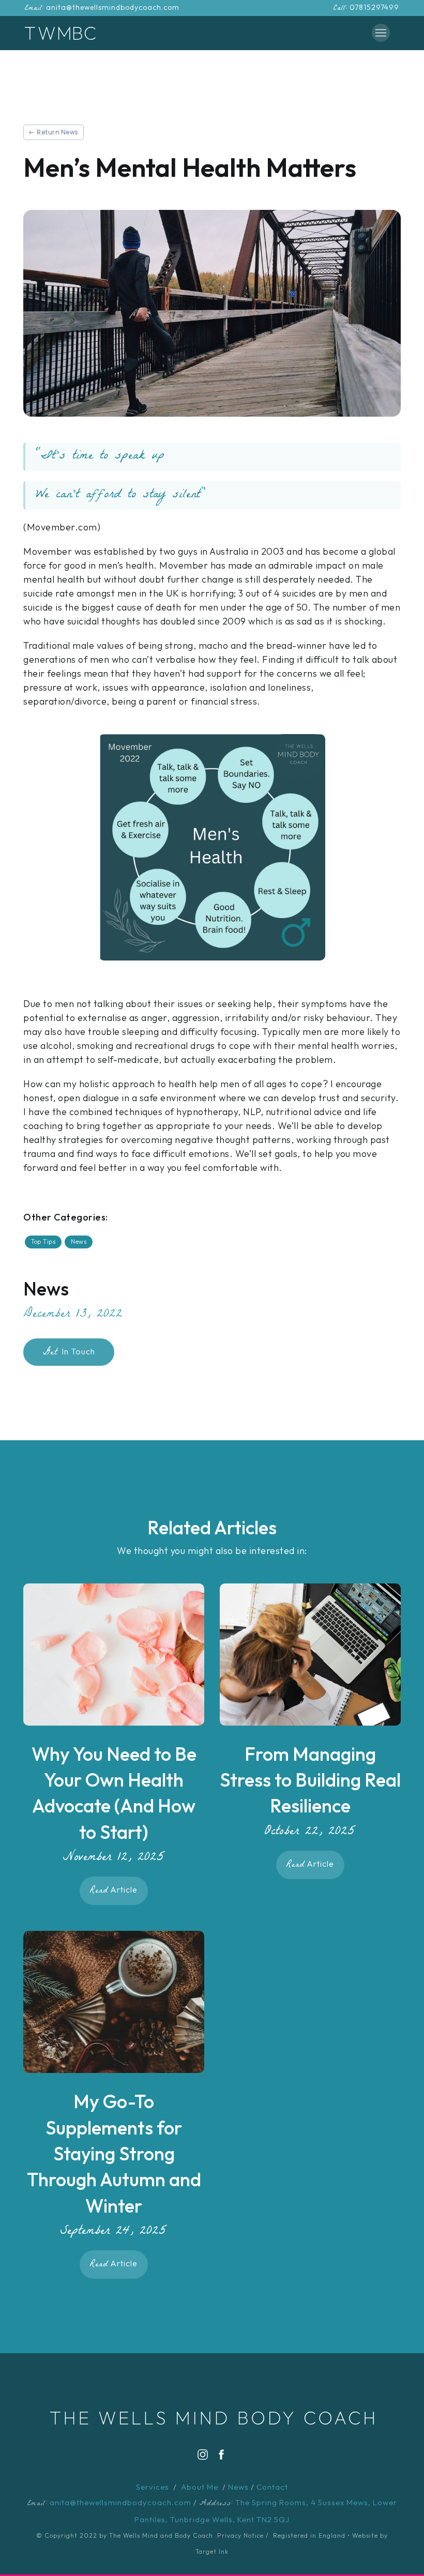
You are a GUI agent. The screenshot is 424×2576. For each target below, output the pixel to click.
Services (153, 2487)
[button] (381, 33)
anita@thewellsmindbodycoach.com (113, 7)
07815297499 (374, 7)
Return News (57, 132)
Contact (272, 2487)
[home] (60, 33)
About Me (200, 2487)
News (238, 2487)
